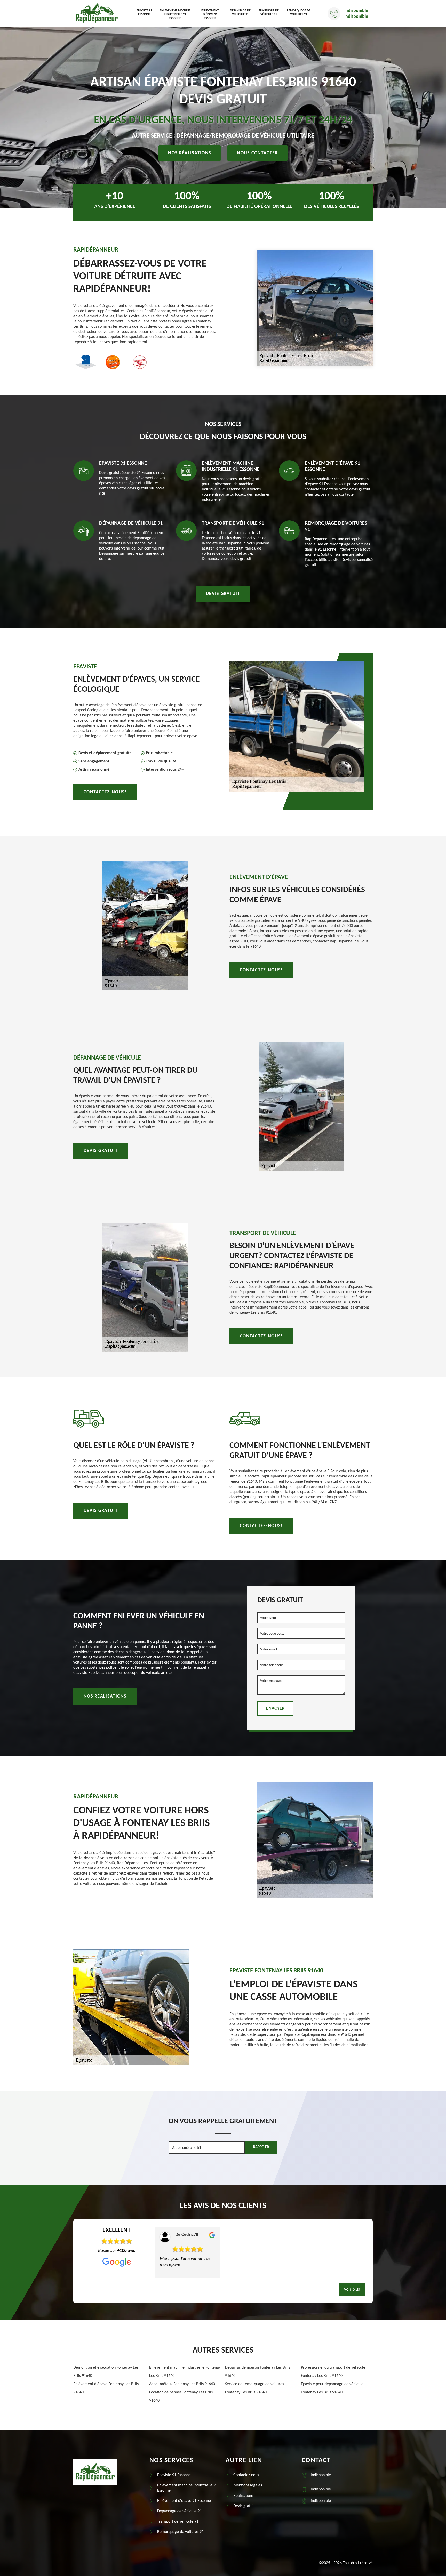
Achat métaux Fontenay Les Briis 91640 (182, 2384)
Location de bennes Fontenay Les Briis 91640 (181, 2396)
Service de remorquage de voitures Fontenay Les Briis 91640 (254, 2388)
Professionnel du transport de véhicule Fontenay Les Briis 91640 (333, 2372)
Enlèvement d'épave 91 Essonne (210, 14)
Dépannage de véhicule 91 (240, 13)
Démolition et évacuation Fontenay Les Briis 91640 (106, 2372)
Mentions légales (248, 2485)
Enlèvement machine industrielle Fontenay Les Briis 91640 (185, 2372)
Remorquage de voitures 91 (299, 13)
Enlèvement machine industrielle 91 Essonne (175, 14)
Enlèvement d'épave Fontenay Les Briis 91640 (106, 2388)
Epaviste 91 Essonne (144, 13)
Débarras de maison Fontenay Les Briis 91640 (258, 2372)
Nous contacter (257, 153)
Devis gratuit (223, 594)
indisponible (356, 11)
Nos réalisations (190, 153)
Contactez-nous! (105, 792)
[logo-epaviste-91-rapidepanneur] (97, 14)
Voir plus (352, 2290)
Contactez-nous (246, 2475)
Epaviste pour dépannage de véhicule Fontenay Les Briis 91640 (332, 2388)
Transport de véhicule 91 (269, 13)
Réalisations (243, 2496)
